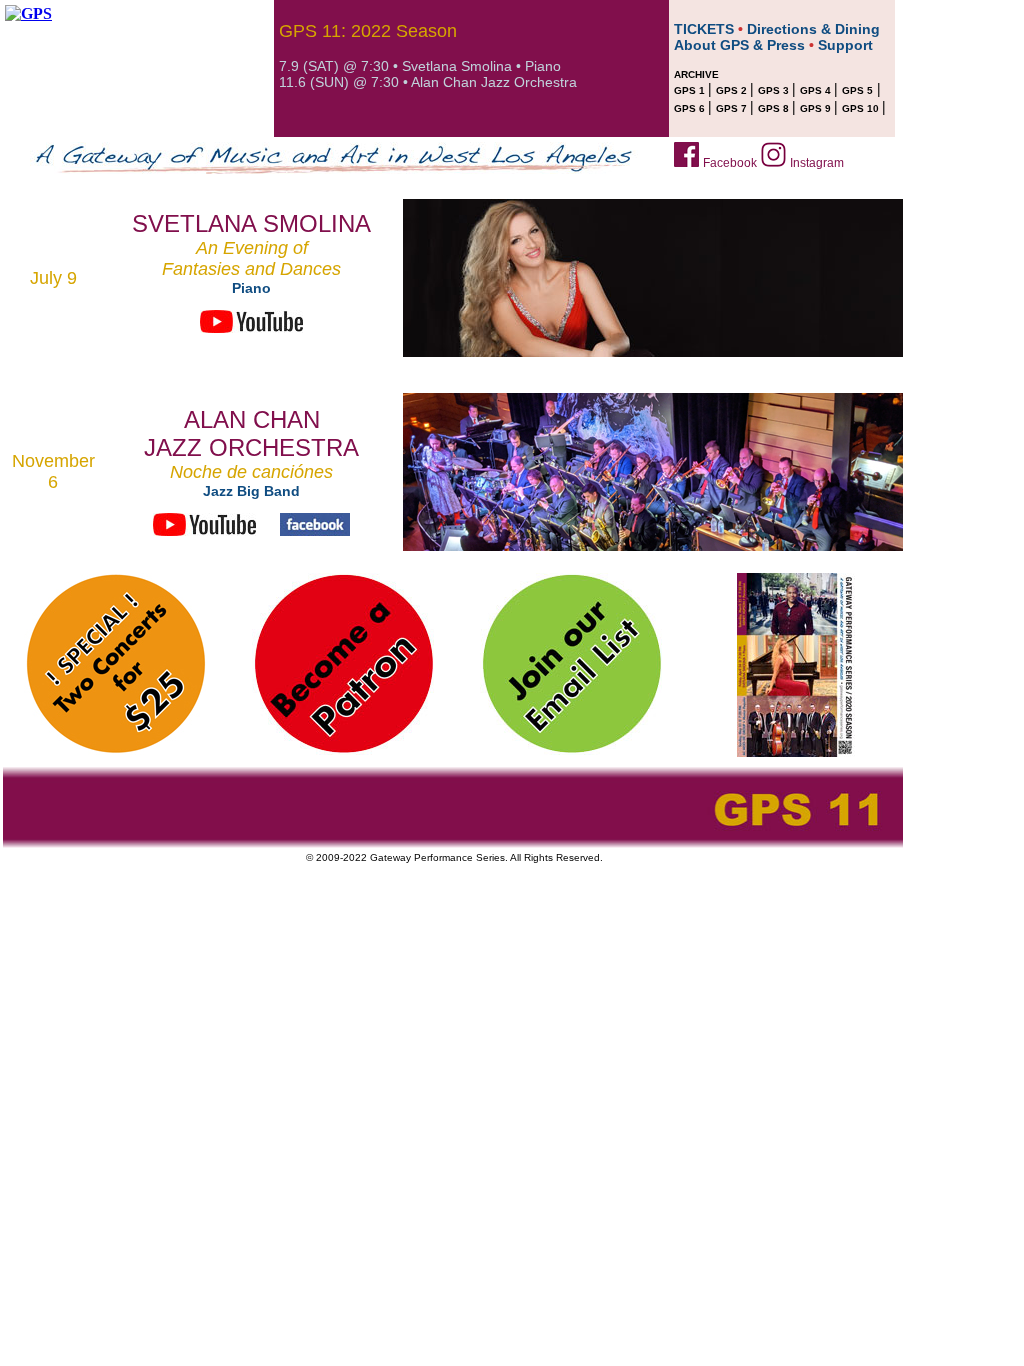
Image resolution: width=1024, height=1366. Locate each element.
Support (845, 45)
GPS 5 (857, 90)
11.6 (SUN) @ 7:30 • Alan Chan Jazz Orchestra (428, 82)
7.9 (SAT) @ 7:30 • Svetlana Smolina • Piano (420, 66)
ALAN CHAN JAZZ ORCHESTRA (251, 433)
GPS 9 (817, 108)
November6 (53, 471)
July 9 (53, 278)
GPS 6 (691, 108)
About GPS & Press (739, 45)
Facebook (730, 163)
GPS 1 (691, 90)
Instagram (817, 163)
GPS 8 (775, 108)
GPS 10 (862, 108)
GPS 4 (817, 90)
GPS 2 (733, 90)
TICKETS (704, 29)
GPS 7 (733, 108)
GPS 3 (775, 90)
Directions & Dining (813, 29)
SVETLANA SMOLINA (251, 223)
